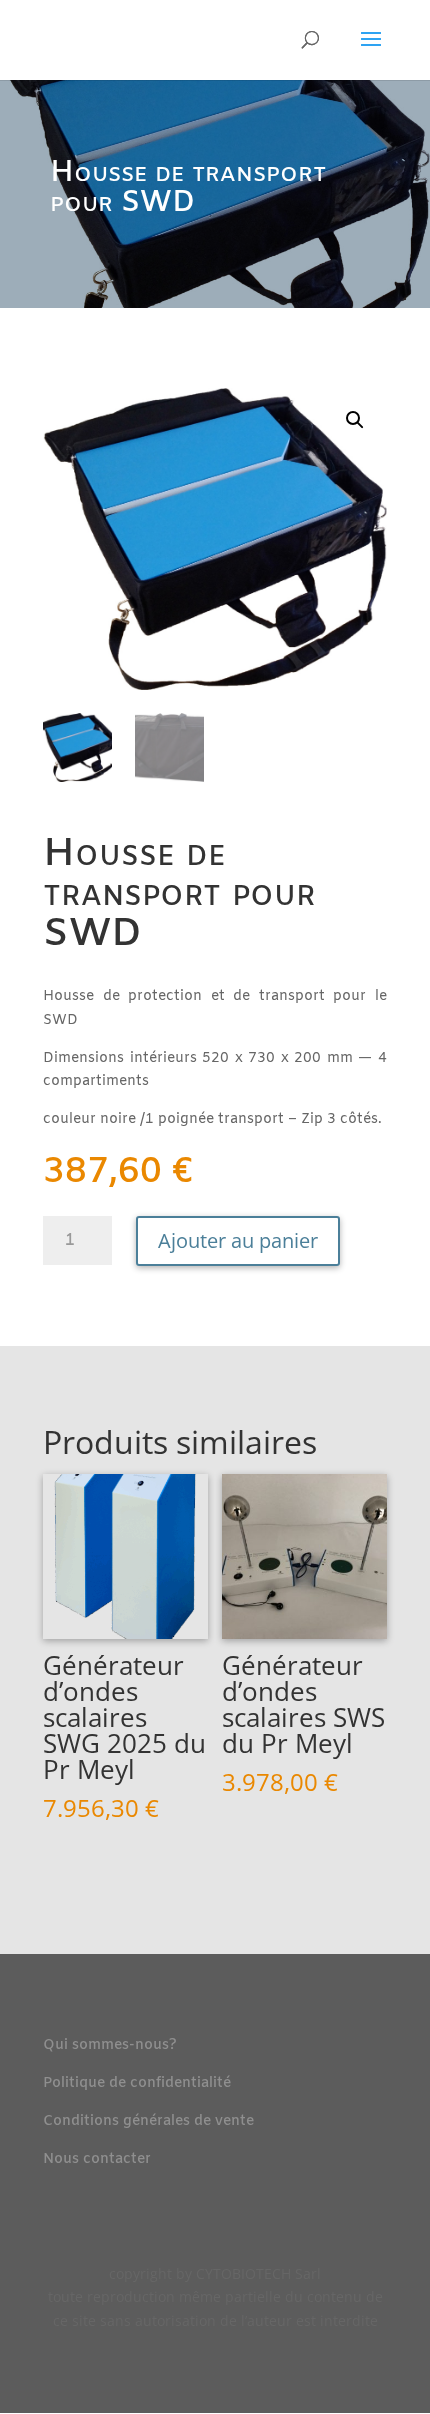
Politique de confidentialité (137, 2083)
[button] (355, 420)
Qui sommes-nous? (110, 2045)
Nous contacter (97, 2159)
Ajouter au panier (238, 1240)
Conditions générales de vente (148, 2121)
